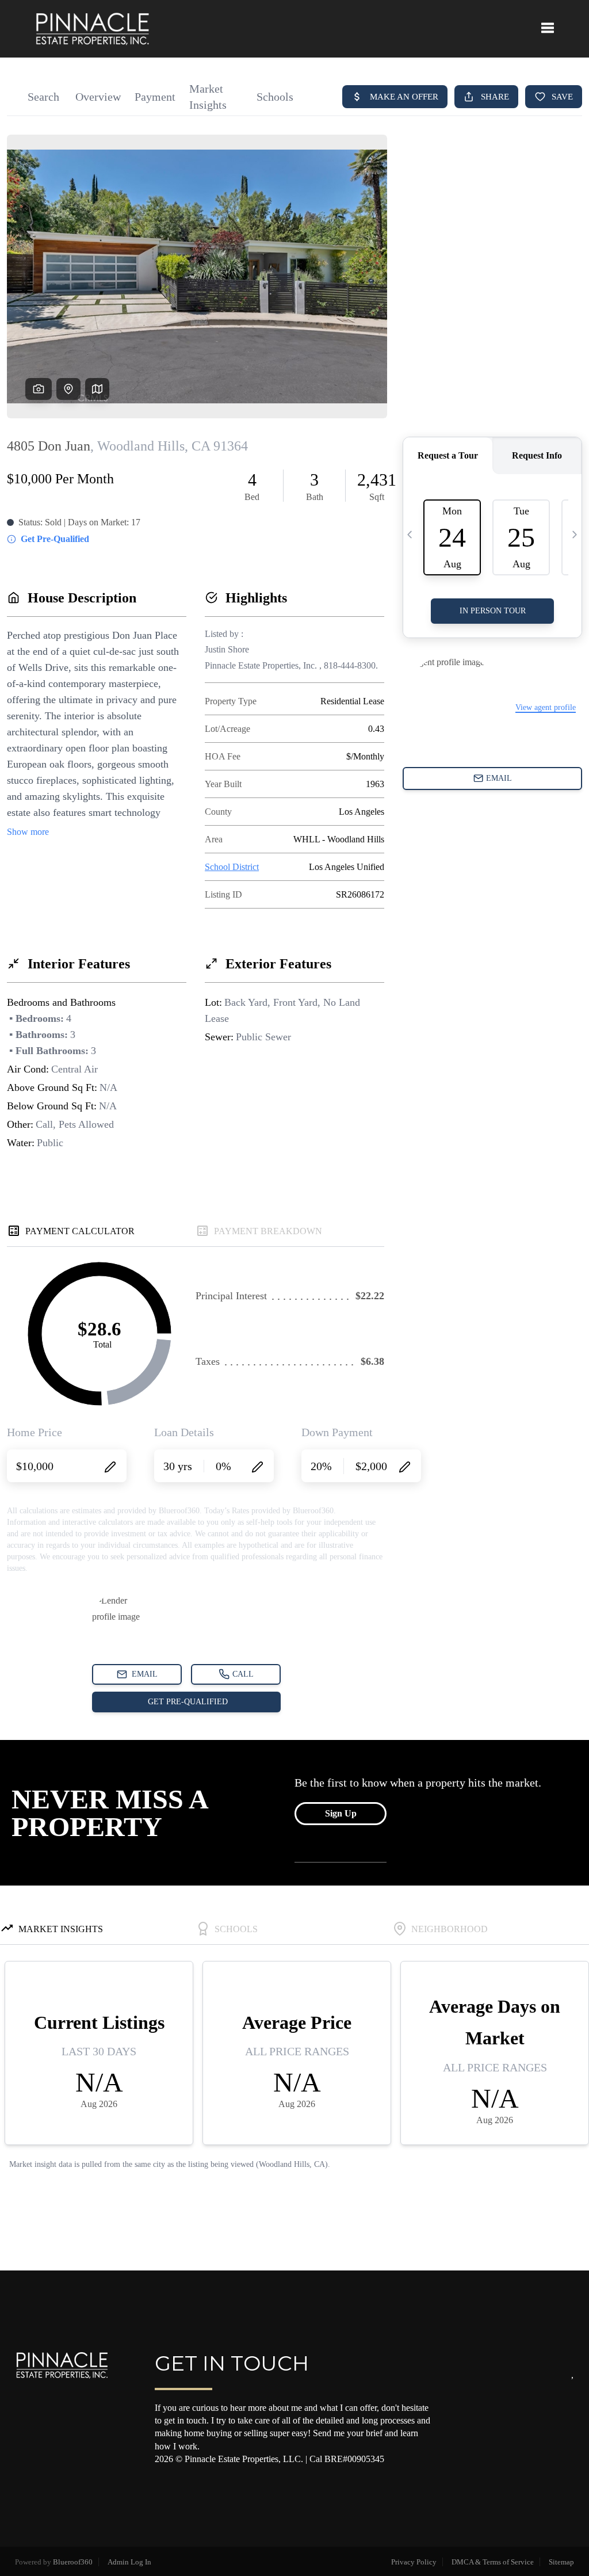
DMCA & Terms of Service (493, 2562)
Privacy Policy (414, 2562)
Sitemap (561, 2562)
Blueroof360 (73, 2562)
